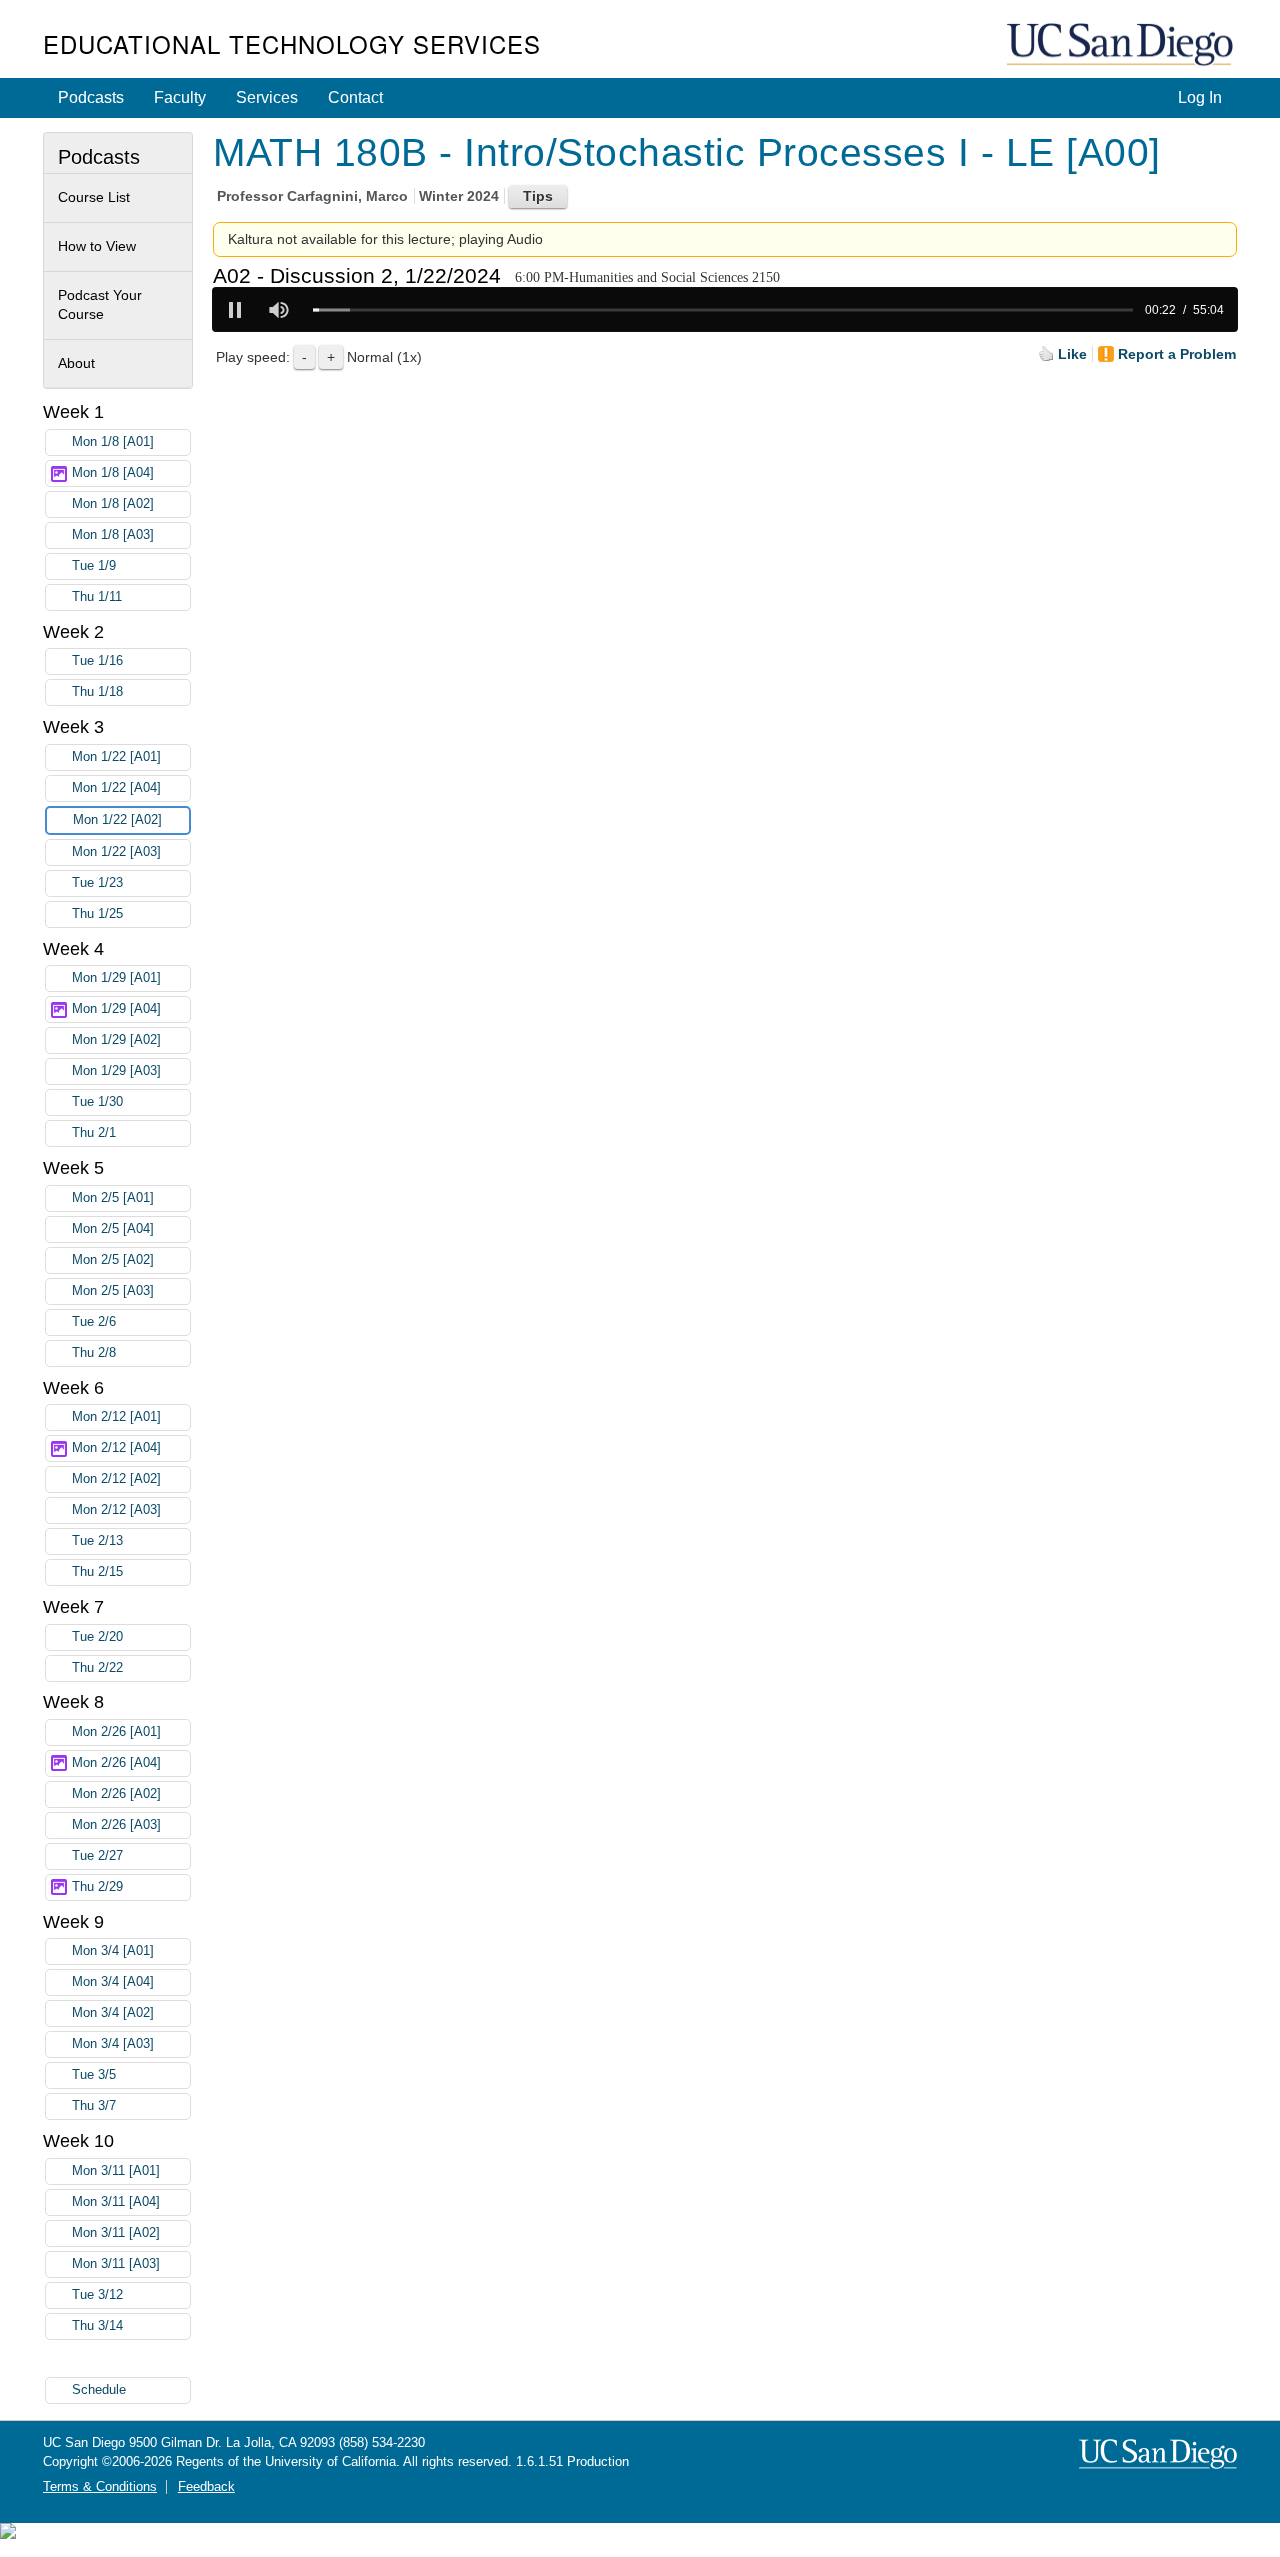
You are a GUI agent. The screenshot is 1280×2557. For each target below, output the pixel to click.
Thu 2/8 (94, 1353)
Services (267, 97)
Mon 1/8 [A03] (113, 535)
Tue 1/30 (97, 1102)
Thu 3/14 (97, 2326)
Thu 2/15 (97, 1572)
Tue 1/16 (97, 661)
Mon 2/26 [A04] (116, 1763)
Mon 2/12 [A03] (116, 1510)
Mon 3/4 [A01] (113, 1951)
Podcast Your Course (100, 305)
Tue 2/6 (94, 1322)
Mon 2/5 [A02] (113, 1260)
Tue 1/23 (97, 883)
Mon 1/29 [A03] (116, 1071)
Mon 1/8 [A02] (113, 504)
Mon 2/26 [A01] (116, 1732)
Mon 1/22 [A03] (116, 852)
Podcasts (91, 97)
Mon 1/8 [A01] (113, 442)
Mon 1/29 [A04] (116, 1009)
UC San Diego (1122, 45)
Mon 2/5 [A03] (113, 1291)
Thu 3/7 (94, 2106)
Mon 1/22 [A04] (116, 788)
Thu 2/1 (94, 1133)
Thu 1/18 (97, 692)
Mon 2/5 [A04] (113, 1229)
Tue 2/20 (97, 1637)
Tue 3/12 (97, 2295)
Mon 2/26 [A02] (116, 1794)
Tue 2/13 (97, 1541)
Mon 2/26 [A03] (116, 1825)
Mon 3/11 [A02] (116, 2233)
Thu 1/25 (97, 914)
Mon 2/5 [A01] (113, 1198)
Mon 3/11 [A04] (116, 2202)
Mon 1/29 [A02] (116, 1040)
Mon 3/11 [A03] (116, 2264)
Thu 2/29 (97, 1887)
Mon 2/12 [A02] (116, 1479)
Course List (94, 197)
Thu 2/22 (97, 1668)
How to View (97, 246)
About (76, 363)
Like (1072, 354)
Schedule (99, 2390)
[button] (235, 310)
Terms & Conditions (100, 2487)
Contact (355, 97)
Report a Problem (1177, 354)
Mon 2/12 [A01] (116, 1417)
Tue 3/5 (94, 2075)
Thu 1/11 (97, 597)
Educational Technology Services (292, 43)
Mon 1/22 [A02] (117, 820)
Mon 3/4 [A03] (113, 2044)
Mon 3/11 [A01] (116, 2171)
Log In (1200, 97)
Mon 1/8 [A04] (113, 473)
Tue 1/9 (94, 566)
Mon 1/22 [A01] (116, 757)
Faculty (180, 97)
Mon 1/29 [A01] (116, 978)
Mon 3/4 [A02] (113, 2013)
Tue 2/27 (97, 1856)
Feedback (206, 2487)
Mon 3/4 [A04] (113, 1982)
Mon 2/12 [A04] (116, 1448)
